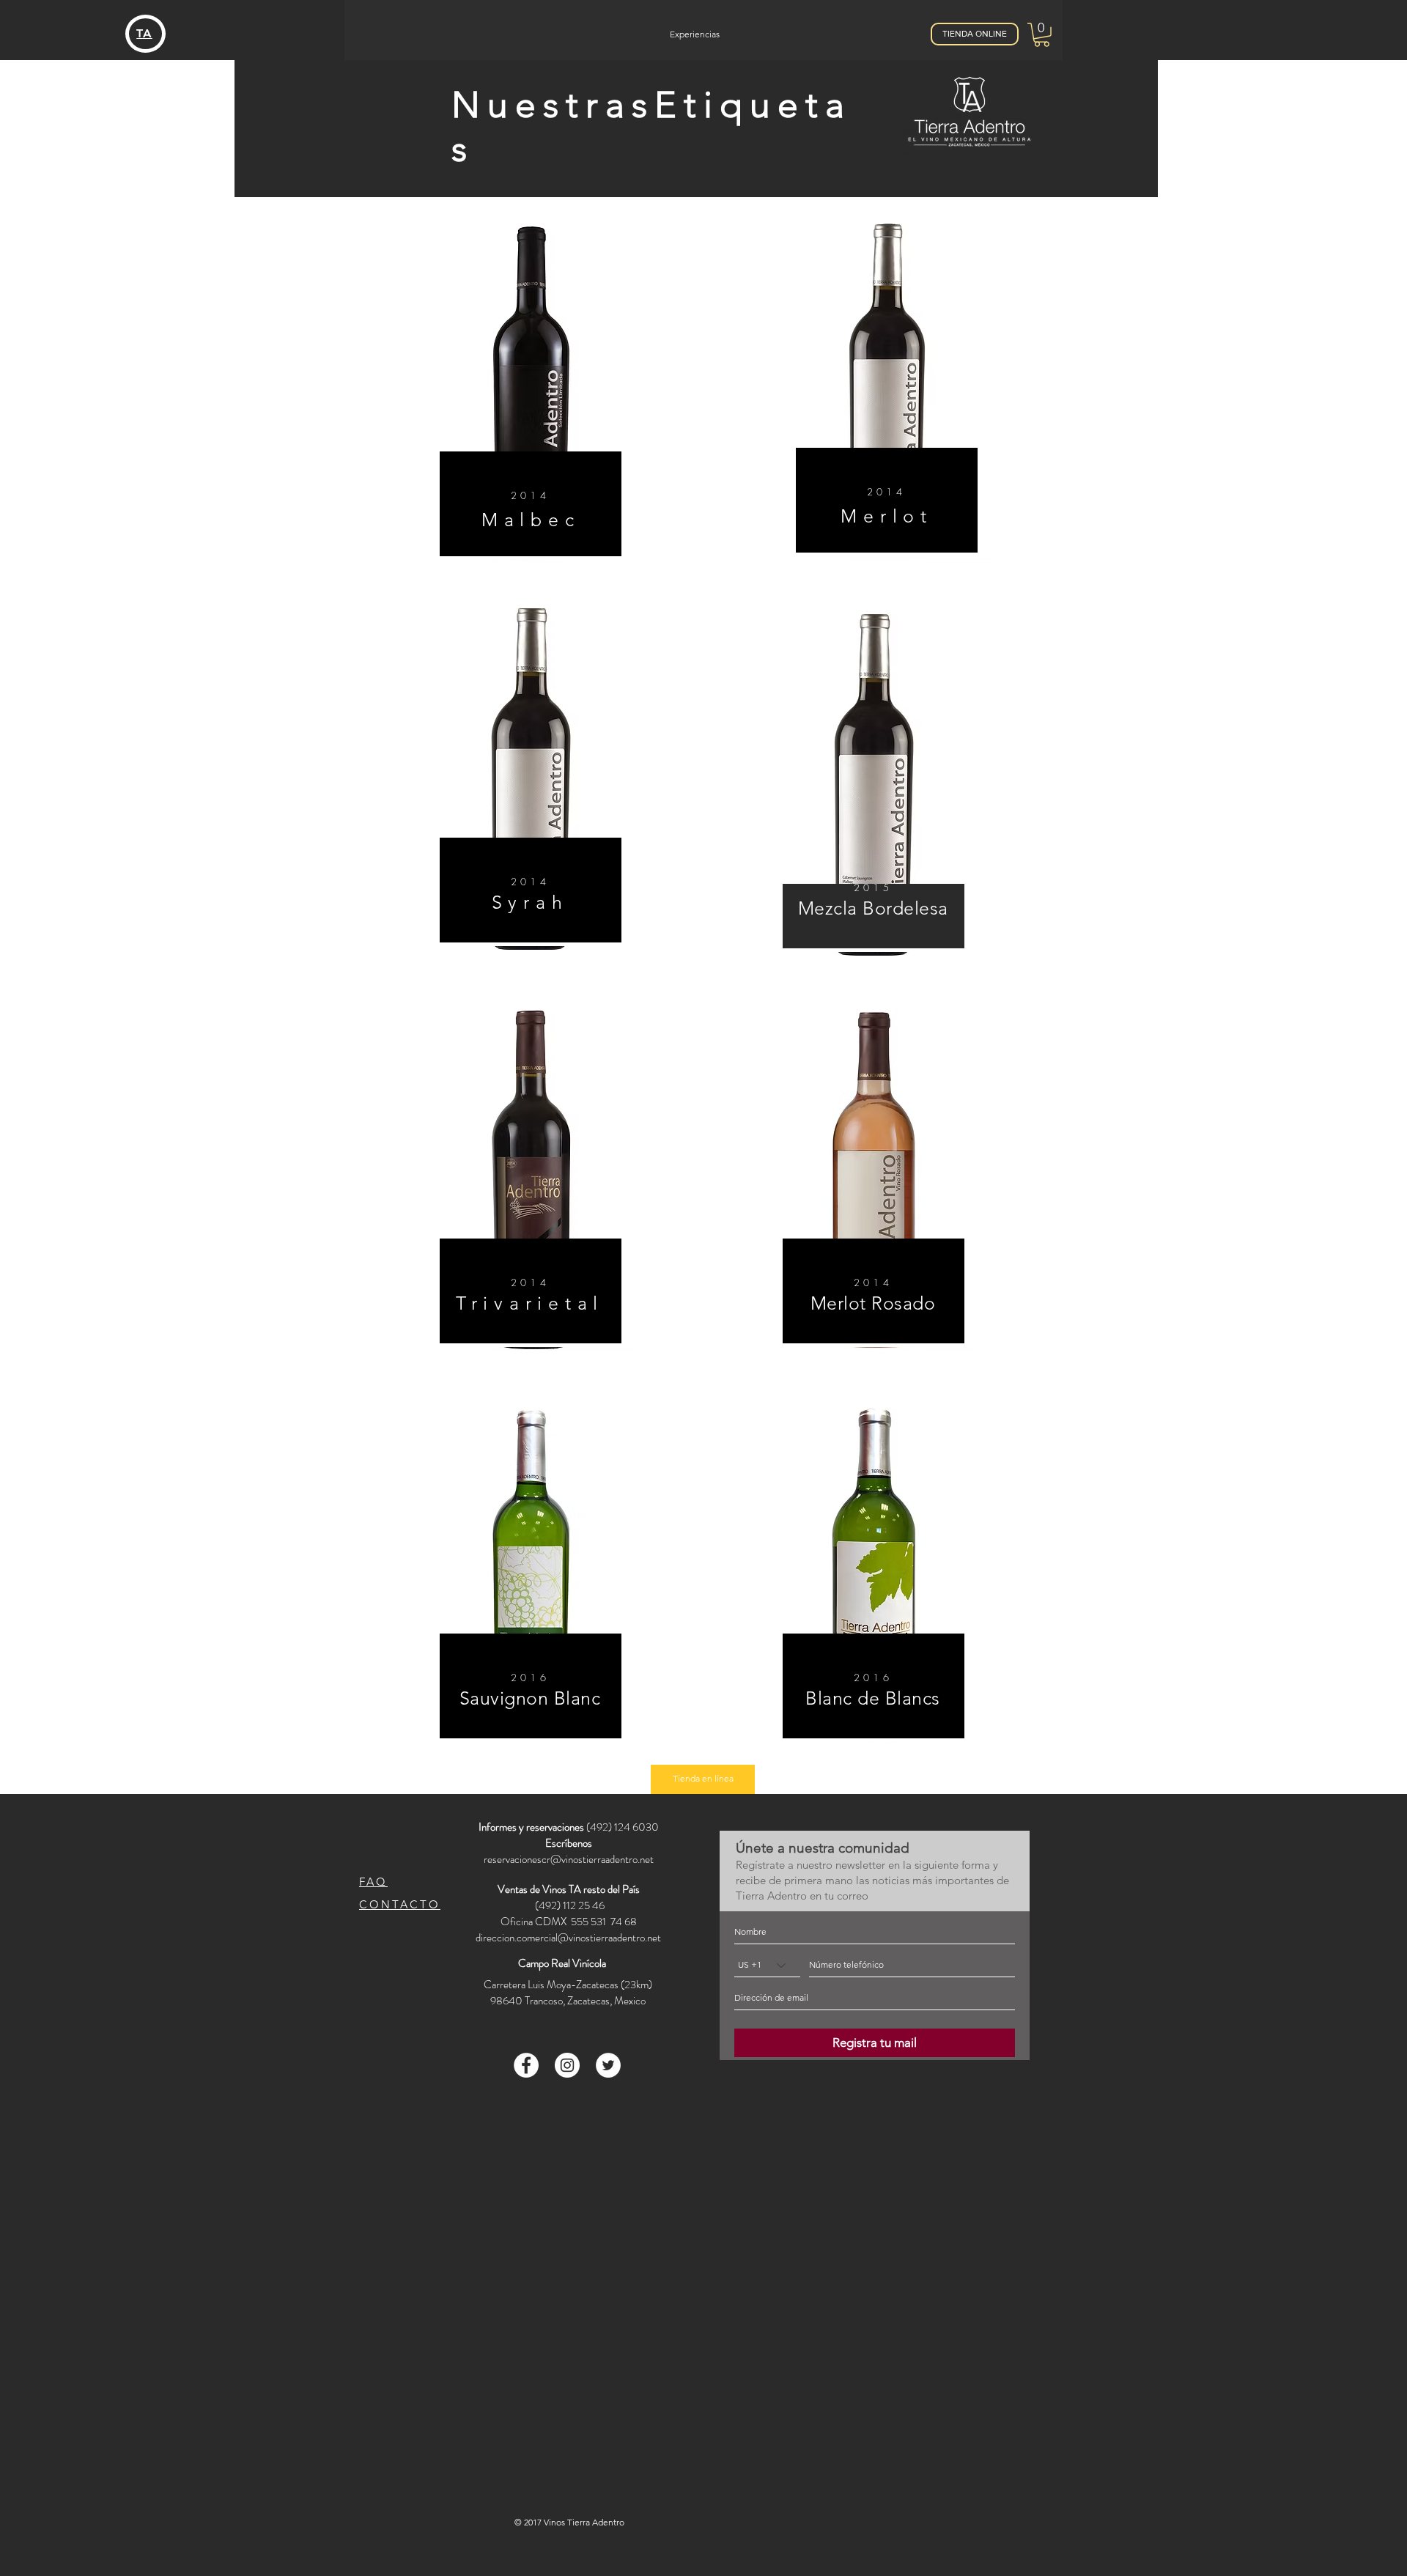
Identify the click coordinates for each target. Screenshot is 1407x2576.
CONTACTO (400, 1904)
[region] (531, 393)
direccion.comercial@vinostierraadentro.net (568, 1938)
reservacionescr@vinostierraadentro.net (569, 1859)
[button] (1042, 35)
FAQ (373, 1882)
